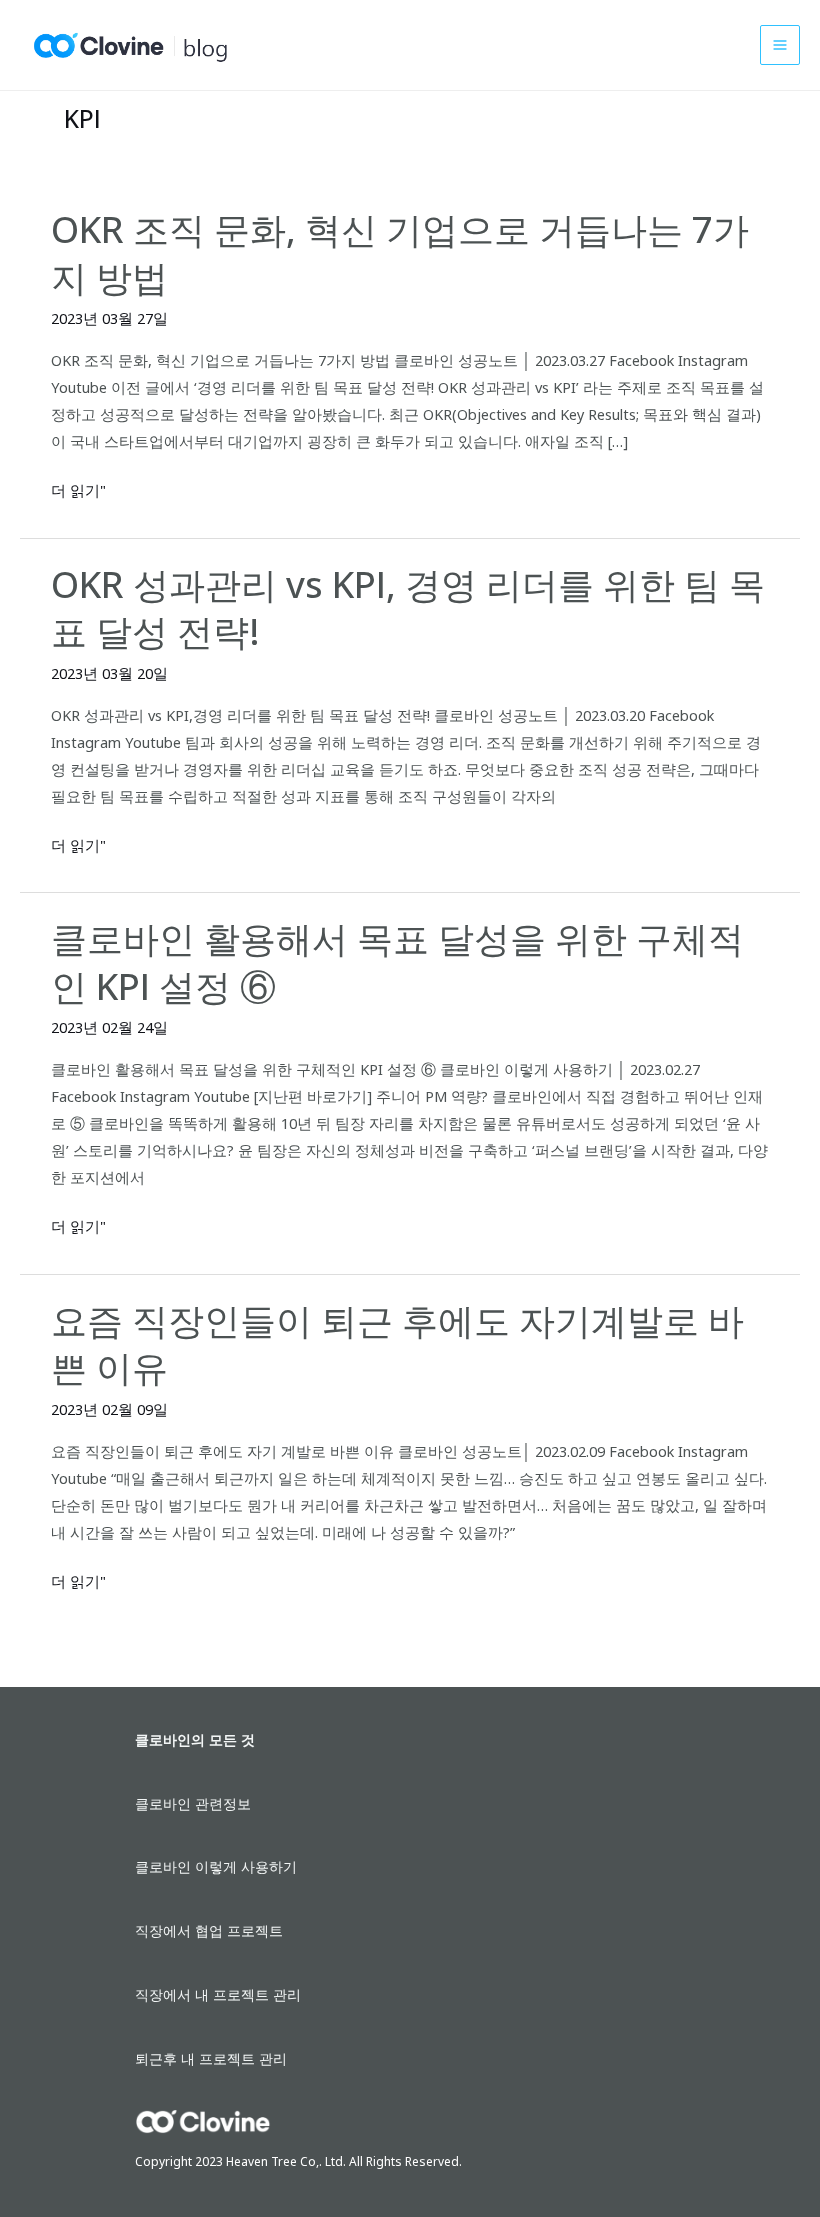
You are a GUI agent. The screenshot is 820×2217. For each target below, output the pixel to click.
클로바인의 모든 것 (195, 1739)
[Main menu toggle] (780, 45)
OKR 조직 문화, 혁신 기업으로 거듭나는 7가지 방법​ (400, 252)
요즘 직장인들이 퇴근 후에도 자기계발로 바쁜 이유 (397, 1343)
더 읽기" (78, 490)
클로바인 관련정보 (193, 1803)
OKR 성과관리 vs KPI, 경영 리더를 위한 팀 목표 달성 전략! (408, 607)
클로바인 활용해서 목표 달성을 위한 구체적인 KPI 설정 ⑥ (397, 961)
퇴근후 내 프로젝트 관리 (211, 2058)
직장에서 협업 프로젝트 (209, 1930)
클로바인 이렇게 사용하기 (216, 1866)
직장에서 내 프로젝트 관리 (218, 1994)
